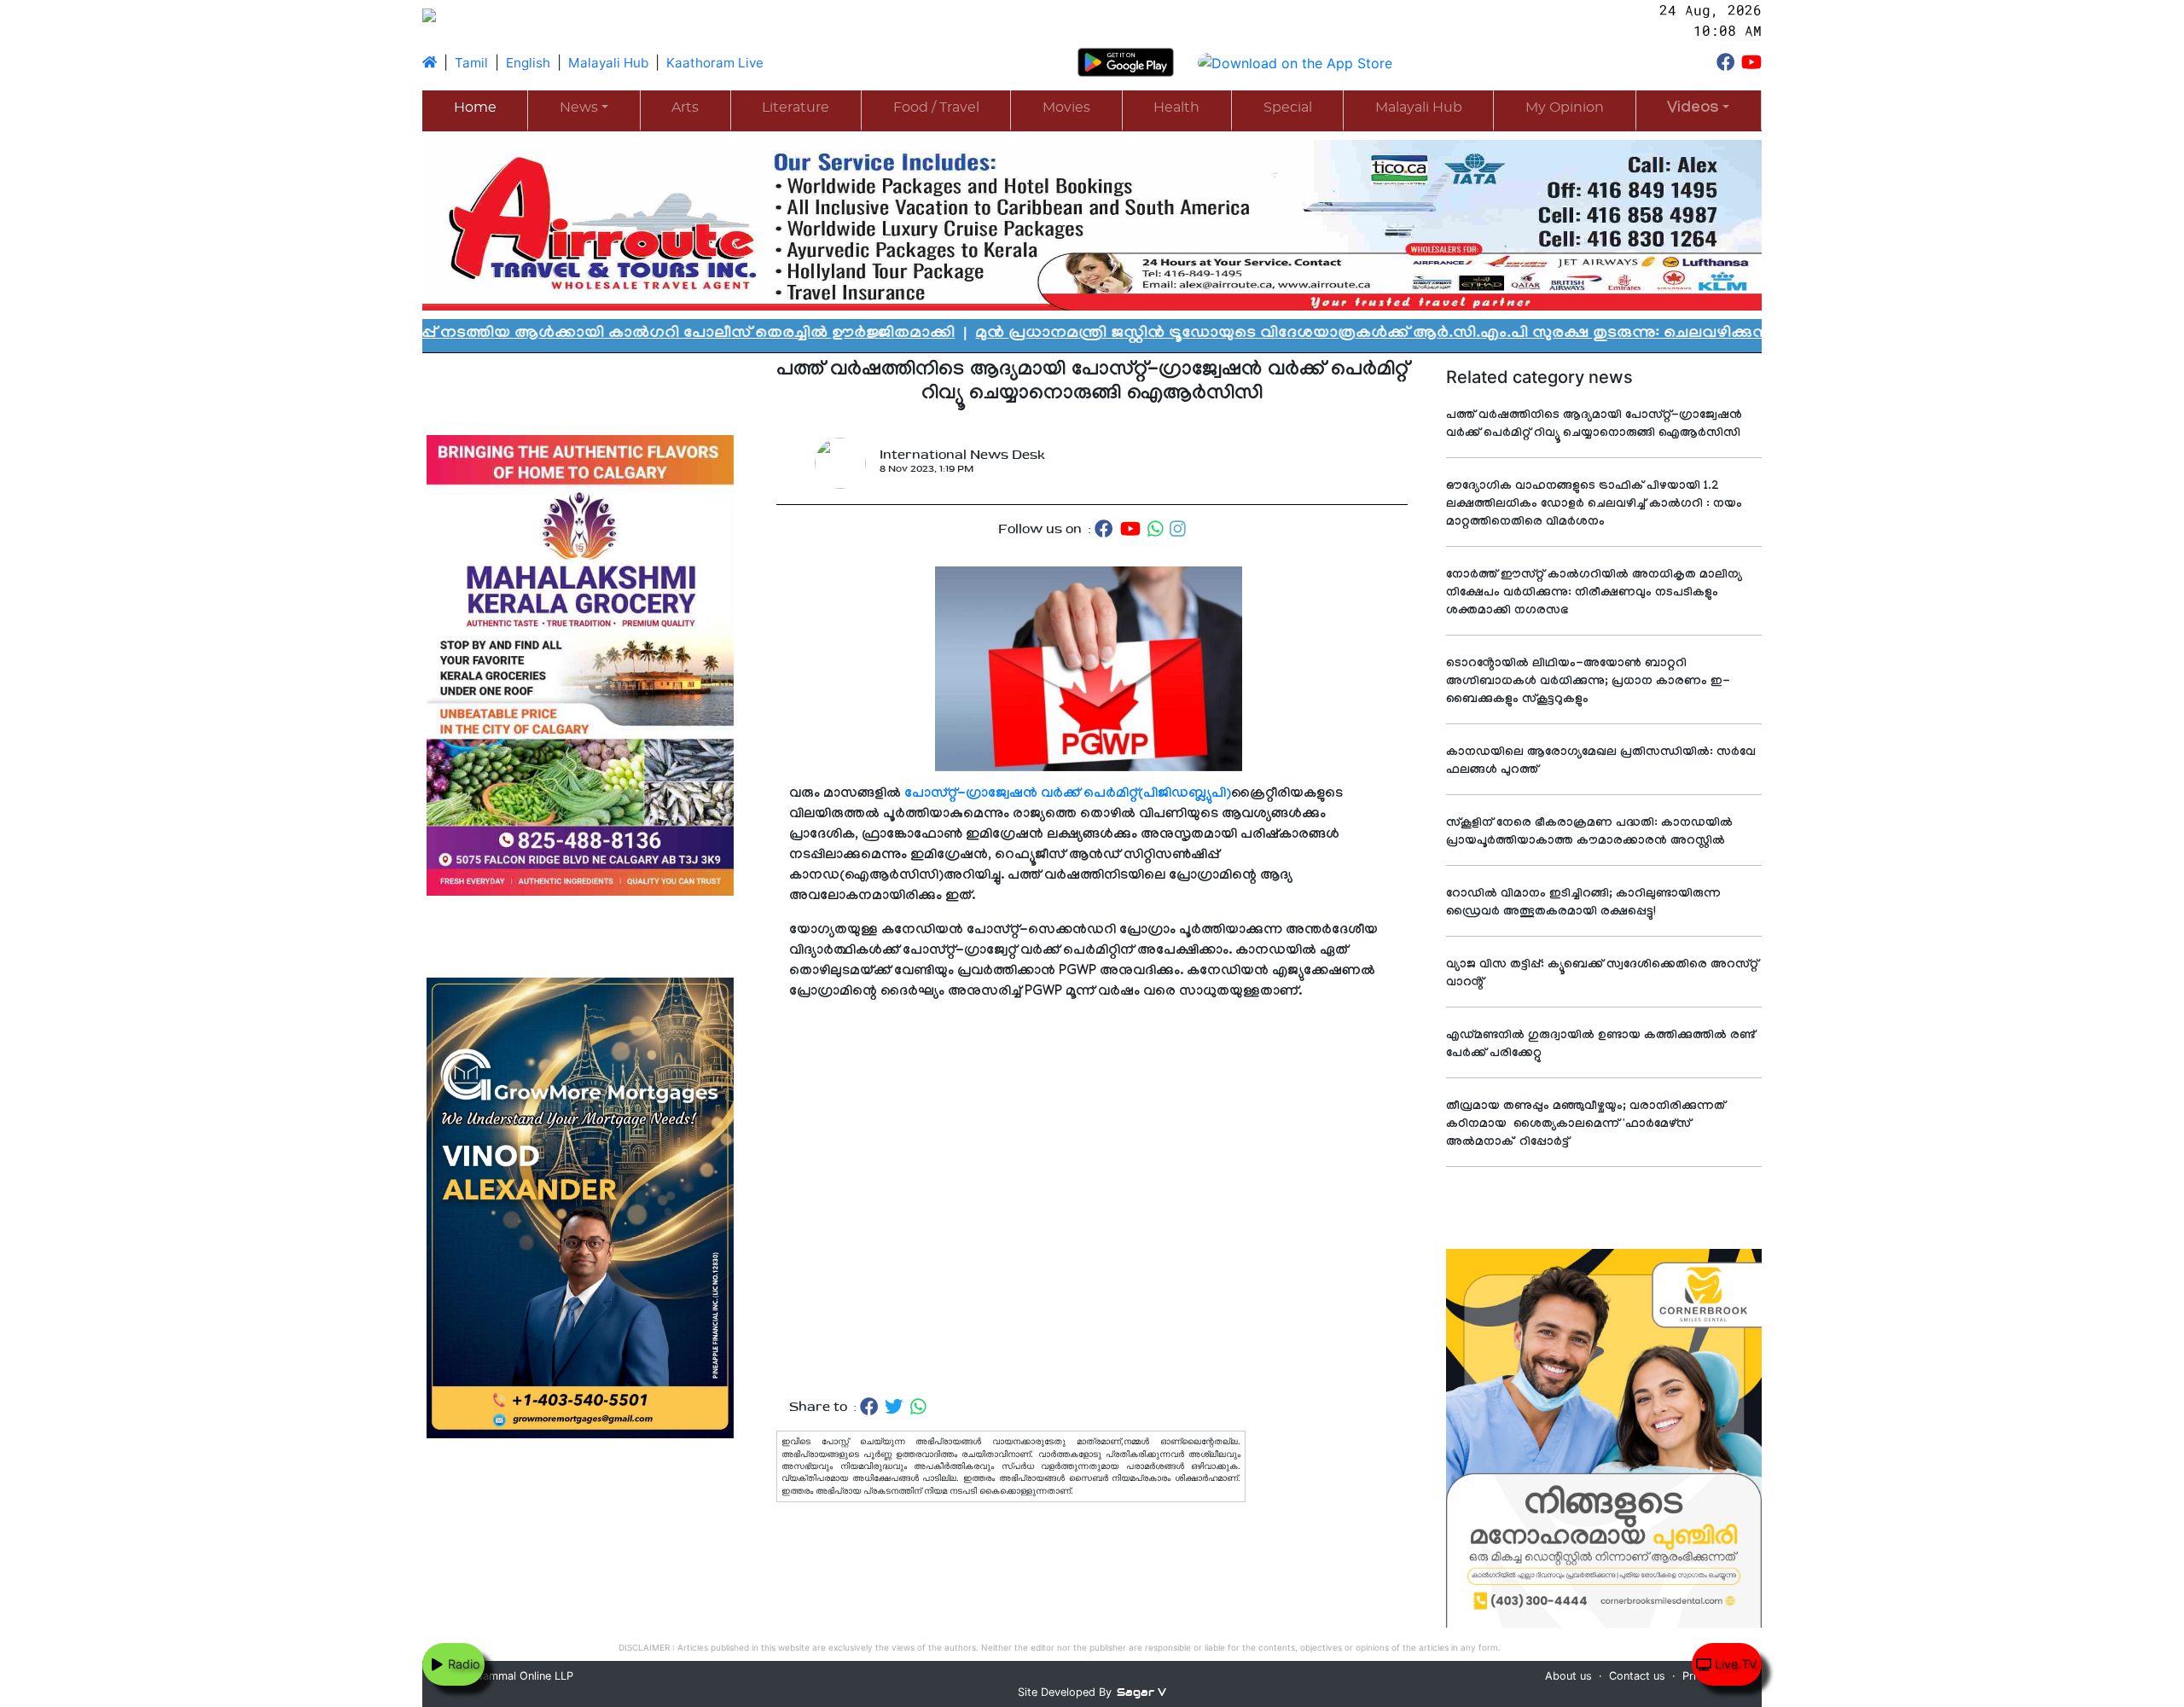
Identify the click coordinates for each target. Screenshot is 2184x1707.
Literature (796, 107)
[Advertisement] (1092, 1200)
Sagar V (1141, 1692)
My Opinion (1565, 107)
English (528, 63)
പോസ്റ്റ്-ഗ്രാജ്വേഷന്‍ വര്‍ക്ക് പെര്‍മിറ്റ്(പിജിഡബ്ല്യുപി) (1068, 795)
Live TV (1734, 1664)
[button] (1699, 110)
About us (1568, 1676)
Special (1288, 107)
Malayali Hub (608, 63)
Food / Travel (936, 107)
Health (1176, 107)
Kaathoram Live (715, 63)
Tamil (471, 63)
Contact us (1637, 1676)
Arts (685, 107)
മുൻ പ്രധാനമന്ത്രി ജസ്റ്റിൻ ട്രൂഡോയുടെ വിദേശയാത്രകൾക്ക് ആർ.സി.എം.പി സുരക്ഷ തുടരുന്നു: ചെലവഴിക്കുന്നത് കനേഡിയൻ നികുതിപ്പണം (1336, 334)
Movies (1066, 107)
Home (475, 107)
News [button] (579, 107)
